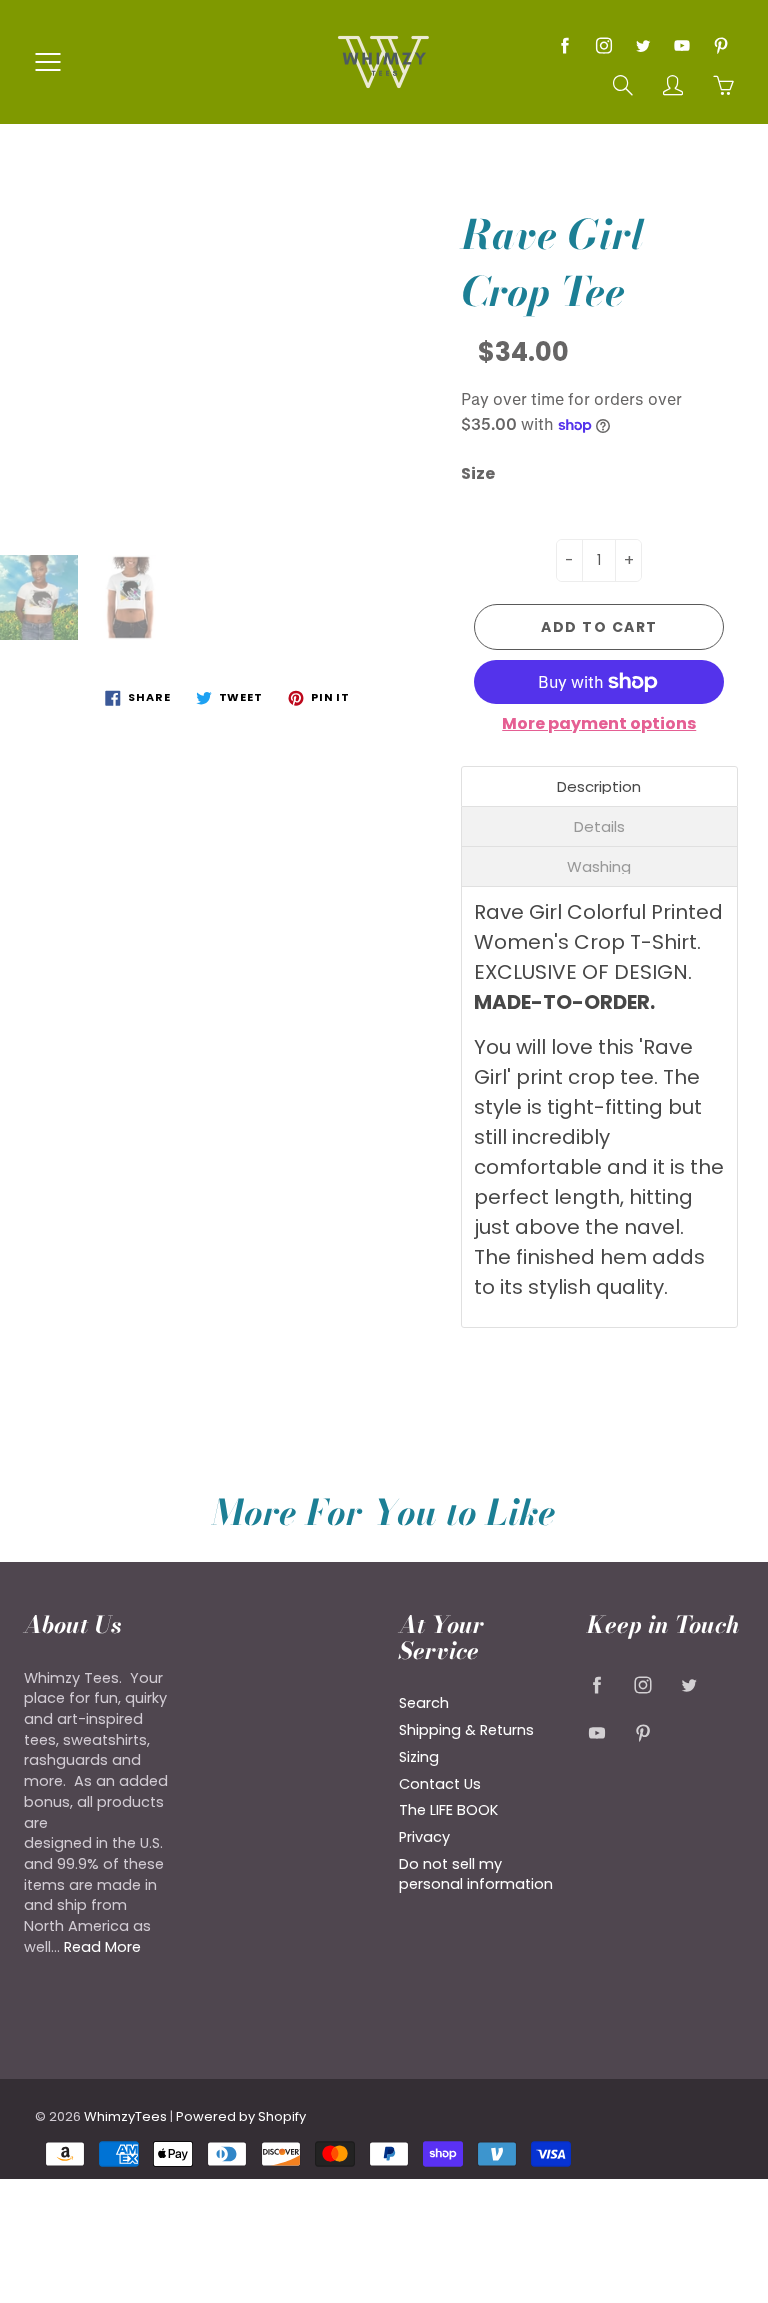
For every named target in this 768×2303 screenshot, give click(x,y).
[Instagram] (603, 45)
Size (478, 474)
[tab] (600, 786)
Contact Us (440, 1784)
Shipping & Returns (466, 1730)
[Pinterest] (720, 45)
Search (424, 1703)
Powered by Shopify (241, 2116)
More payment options (599, 724)
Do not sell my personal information (476, 1874)
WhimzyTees (125, 2116)
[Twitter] (642, 45)
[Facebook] (564, 45)
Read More (102, 1947)
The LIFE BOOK (448, 1810)
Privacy (424, 1837)
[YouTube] (681, 45)
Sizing (419, 1757)
